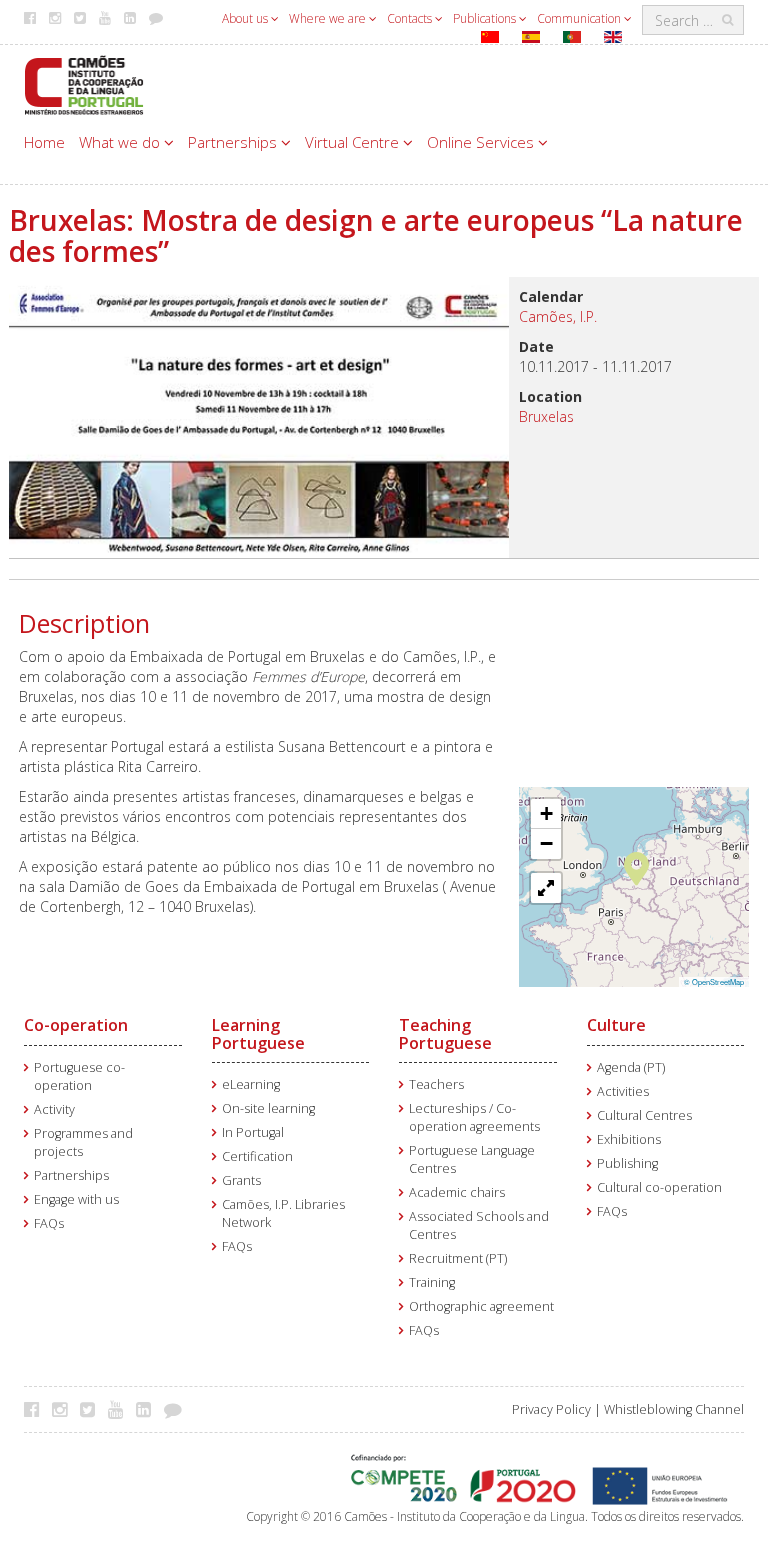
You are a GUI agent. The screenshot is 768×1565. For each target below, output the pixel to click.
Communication (580, 18)
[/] (84, 83)
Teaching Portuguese (445, 1034)
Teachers (436, 1084)
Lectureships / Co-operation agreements (474, 1117)
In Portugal (253, 1132)
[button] (636, 867)
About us (246, 18)
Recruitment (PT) (458, 1258)
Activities (623, 1091)
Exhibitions (629, 1139)
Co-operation (76, 1025)
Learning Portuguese (258, 1034)
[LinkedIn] (148, 1409)
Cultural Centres (644, 1115)
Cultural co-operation (659, 1187)
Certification (257, 1156)
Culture (616, 1025)
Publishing (627, 1163)
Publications (486, 18)
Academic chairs (457, 1192)
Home (44, 142)
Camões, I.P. (558, 316)
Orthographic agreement (481, 1306)
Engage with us (76, 1199)
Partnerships (234, 142)
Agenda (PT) (631, 1067)
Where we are (329, 18)
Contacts (411, 18)
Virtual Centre (354, 142)
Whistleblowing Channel (674, 1409)
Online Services (482, 142)
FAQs (49, 1223)
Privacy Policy (551, 1409)
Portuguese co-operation (79, 1076)
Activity (54, 1109)
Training (432, 1282)
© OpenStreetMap (714, 981)
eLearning (251, 1084)
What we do (121, 142)
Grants (241, 1180)
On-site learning (268, 1108)
